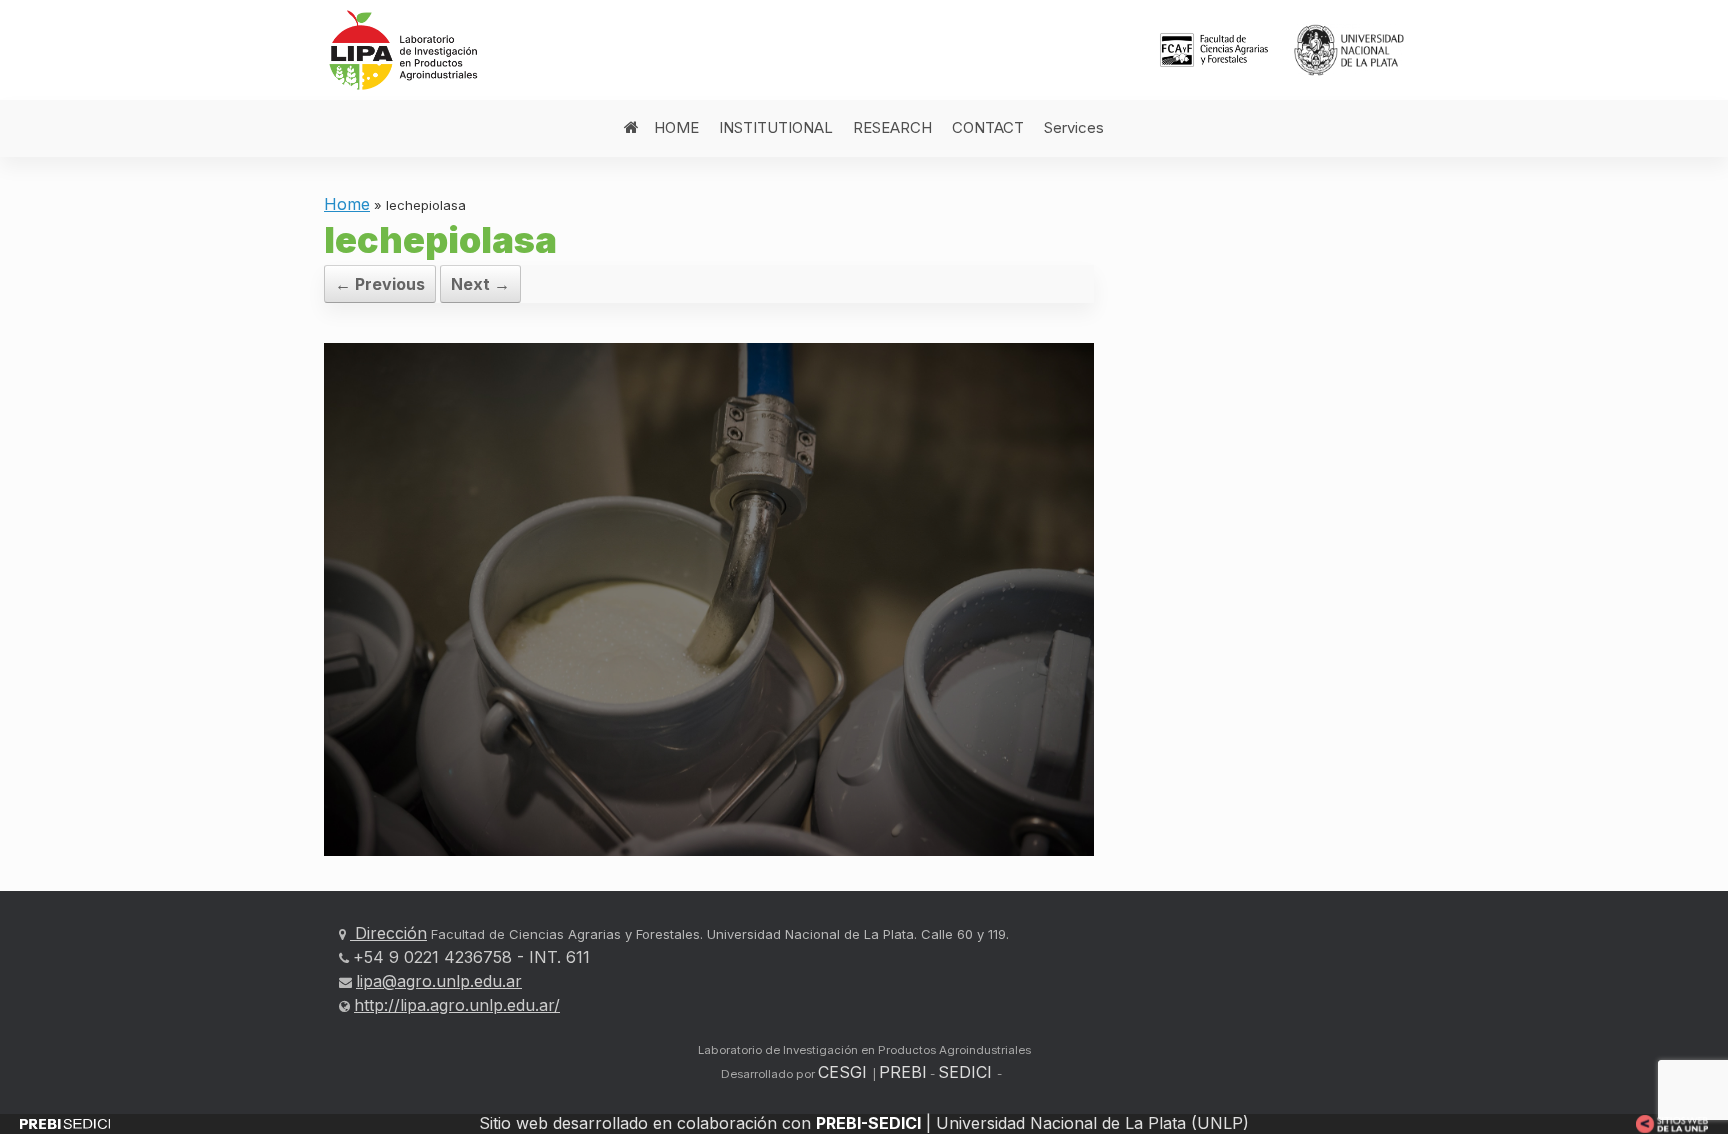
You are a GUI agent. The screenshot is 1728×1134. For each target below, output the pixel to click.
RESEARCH (892, 127)
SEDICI (965, 1072)
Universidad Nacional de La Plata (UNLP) (1092, 1123)
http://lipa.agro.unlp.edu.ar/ (457, 1005)
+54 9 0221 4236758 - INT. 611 (471, 957)
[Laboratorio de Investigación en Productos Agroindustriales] (406, 50)
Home (347, 204)
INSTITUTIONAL (776, 127)
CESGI (845, 1072)
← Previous (380, 284)
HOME (676, 127)
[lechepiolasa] (709, 598)
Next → (480, 284)
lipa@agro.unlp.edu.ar (439, 981)
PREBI (903, 1072)
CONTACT (988, 127)
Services (1074, 127)
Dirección (388, 933)
